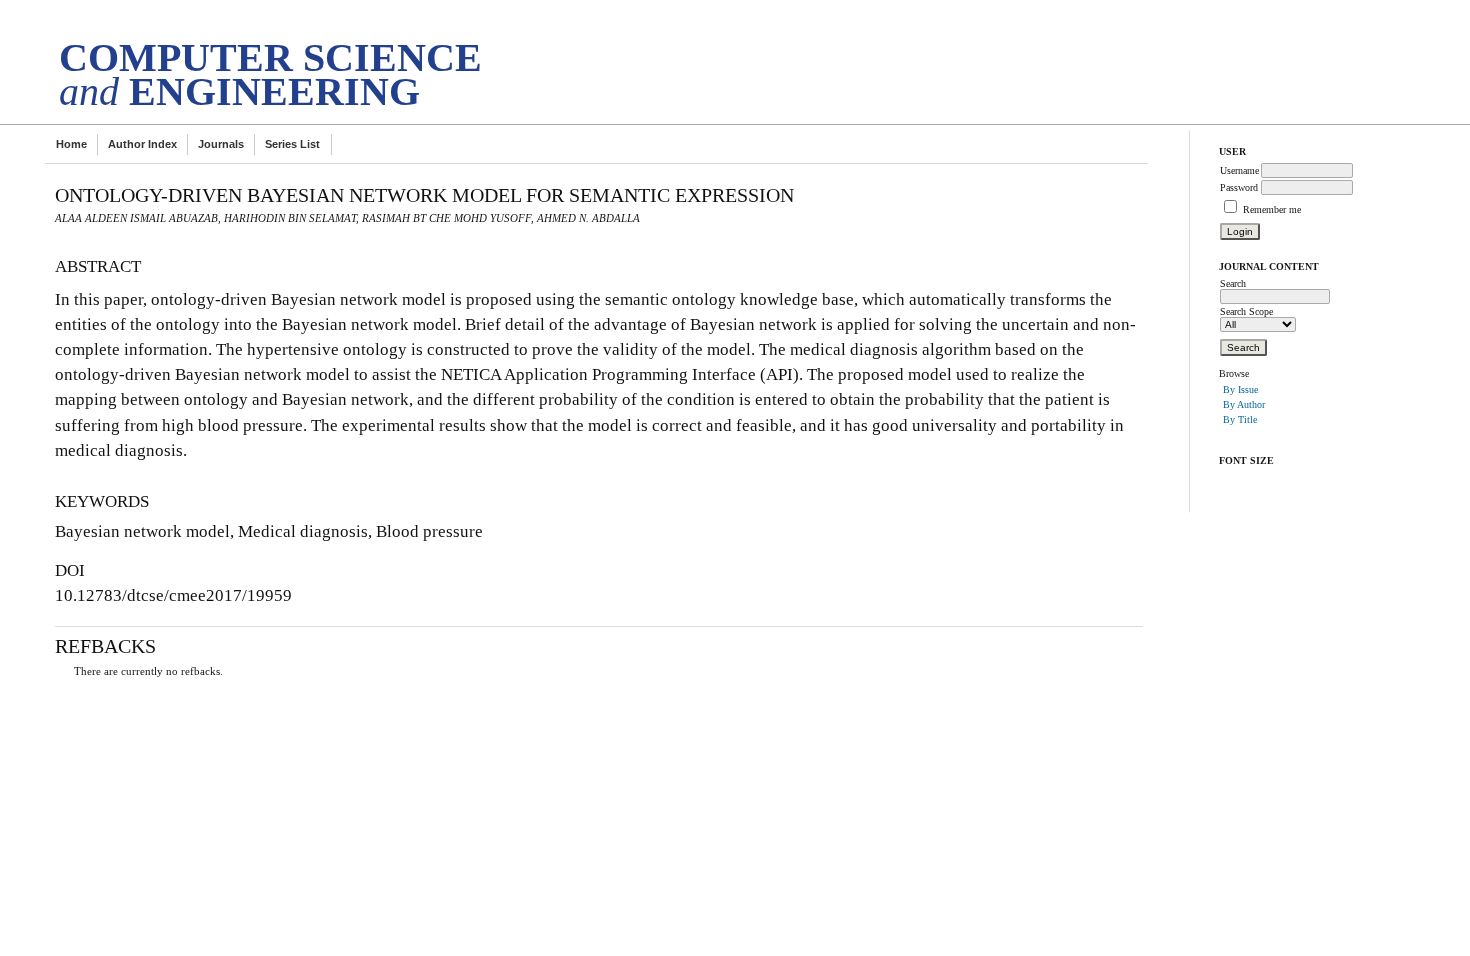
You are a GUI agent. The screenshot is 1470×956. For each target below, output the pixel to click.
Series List (292, 144)
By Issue (1240, 389)
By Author (1244, 404)
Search (1233, 283)
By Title (1240, 419)
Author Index (142, 144)
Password (1239, 187)
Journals (221, 144)
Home (71, 144)
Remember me (1272, 209)
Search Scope (1246, 311)
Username (1239, 170)
